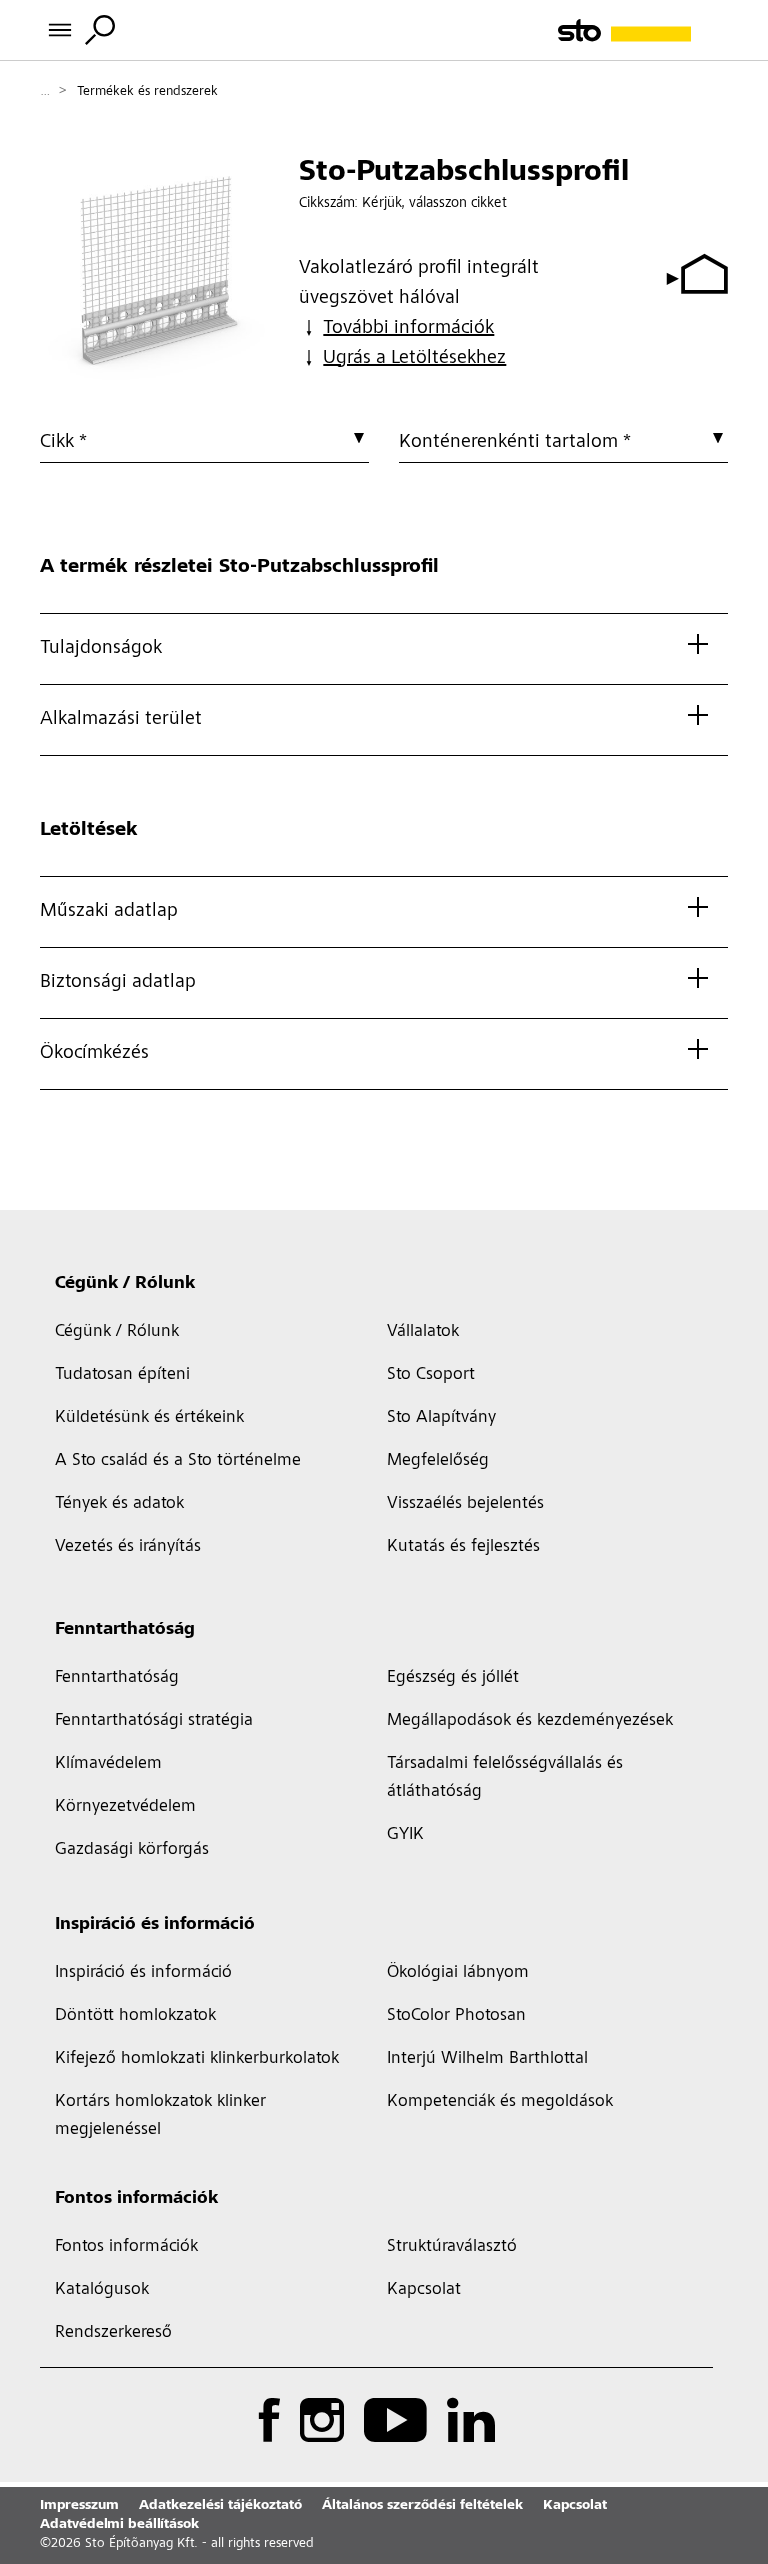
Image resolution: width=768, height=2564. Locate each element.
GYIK (405, 1835)
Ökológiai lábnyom (458, 1973)
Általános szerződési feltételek (422, 2506)
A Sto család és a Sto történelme (178, 1461)
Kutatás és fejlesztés (463, 1547)
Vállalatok (423, 1332)
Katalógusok (102, 2290)
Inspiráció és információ (155, 1925)
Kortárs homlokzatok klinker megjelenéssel (160, 2116)
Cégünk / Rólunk (125, 1284)
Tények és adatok (119, 1504)
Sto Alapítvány (441, 1418)
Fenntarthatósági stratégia (154, 1721)
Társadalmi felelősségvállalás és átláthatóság (505, 1778)
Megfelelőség (438, 1461)
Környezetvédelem (125, 1807)
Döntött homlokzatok (135, 2016)
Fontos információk (136, 2199)
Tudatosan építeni (122, 1375)
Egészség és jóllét (453, 1678)
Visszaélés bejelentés (465, 1504)
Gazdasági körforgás (132, 1850)
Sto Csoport (431, 1375)
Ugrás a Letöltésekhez (414, 359)
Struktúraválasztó (452, 2247)
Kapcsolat (424, 2290)
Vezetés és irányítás (128, 1547)
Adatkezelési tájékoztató (220, 2506)
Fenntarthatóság (125, 1630)
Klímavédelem (108, 1764)
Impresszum (79, 2506)
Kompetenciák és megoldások (500, 2102)
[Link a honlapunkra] (643, 30)
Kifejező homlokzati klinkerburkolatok (197, 2059)
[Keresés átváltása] (100, 30)
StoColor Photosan (456, 2016)
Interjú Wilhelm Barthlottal (487, 2059)
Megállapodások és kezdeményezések (530, 1721)
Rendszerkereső (113, 2333)
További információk (408, 329)
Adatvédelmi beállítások (119, 2525)
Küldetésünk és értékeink (149, 1418)
